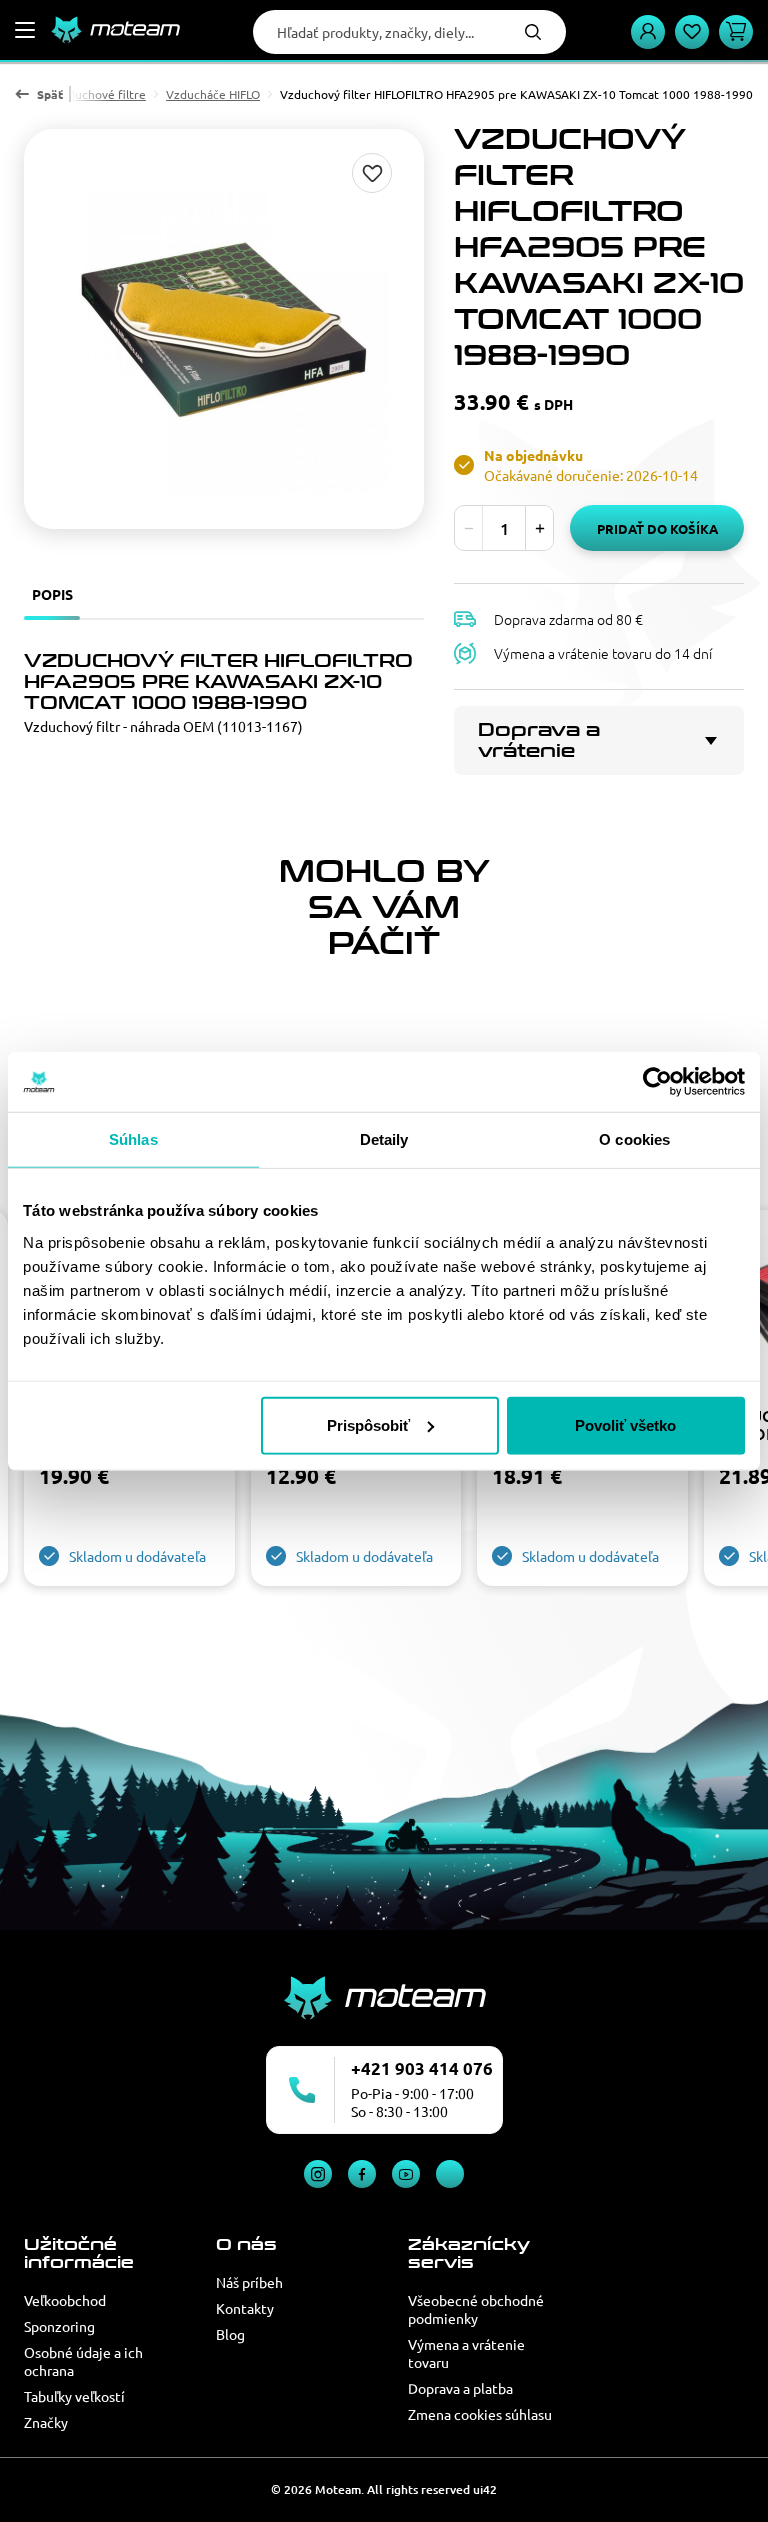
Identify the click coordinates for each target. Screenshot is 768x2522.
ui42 (485, 2489)
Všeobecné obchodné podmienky (476, 2309)
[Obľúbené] (692, 32)
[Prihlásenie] (648, 32)
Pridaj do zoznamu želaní (372, 173)
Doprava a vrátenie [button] (539, 740)
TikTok (450, 2174)
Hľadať (533, 32)
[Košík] (736, 32)
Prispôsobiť (368, 1424)
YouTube (406, 2174)
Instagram (318, 2174)
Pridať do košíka (657, 528)
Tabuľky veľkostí (74, 2396)
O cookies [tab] (634, 1139)
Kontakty (245, 2308)
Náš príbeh (249, 2282)
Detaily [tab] (384, 1139)
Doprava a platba (460, 2388)
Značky (46, 2422)
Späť (50, 94)
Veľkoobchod (65, 2300)
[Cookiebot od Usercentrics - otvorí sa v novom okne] (657, 1082)
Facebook (362, 2174)
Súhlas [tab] (133, 1139)
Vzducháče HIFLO (213, 94)
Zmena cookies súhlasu (480, 2414)
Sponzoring (59, 2326)
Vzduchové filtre (100, 94)
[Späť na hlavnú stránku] (115, 30)
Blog (230, 2334)
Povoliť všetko (625, 1424)
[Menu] (25, 30)
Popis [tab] (52, 594)
